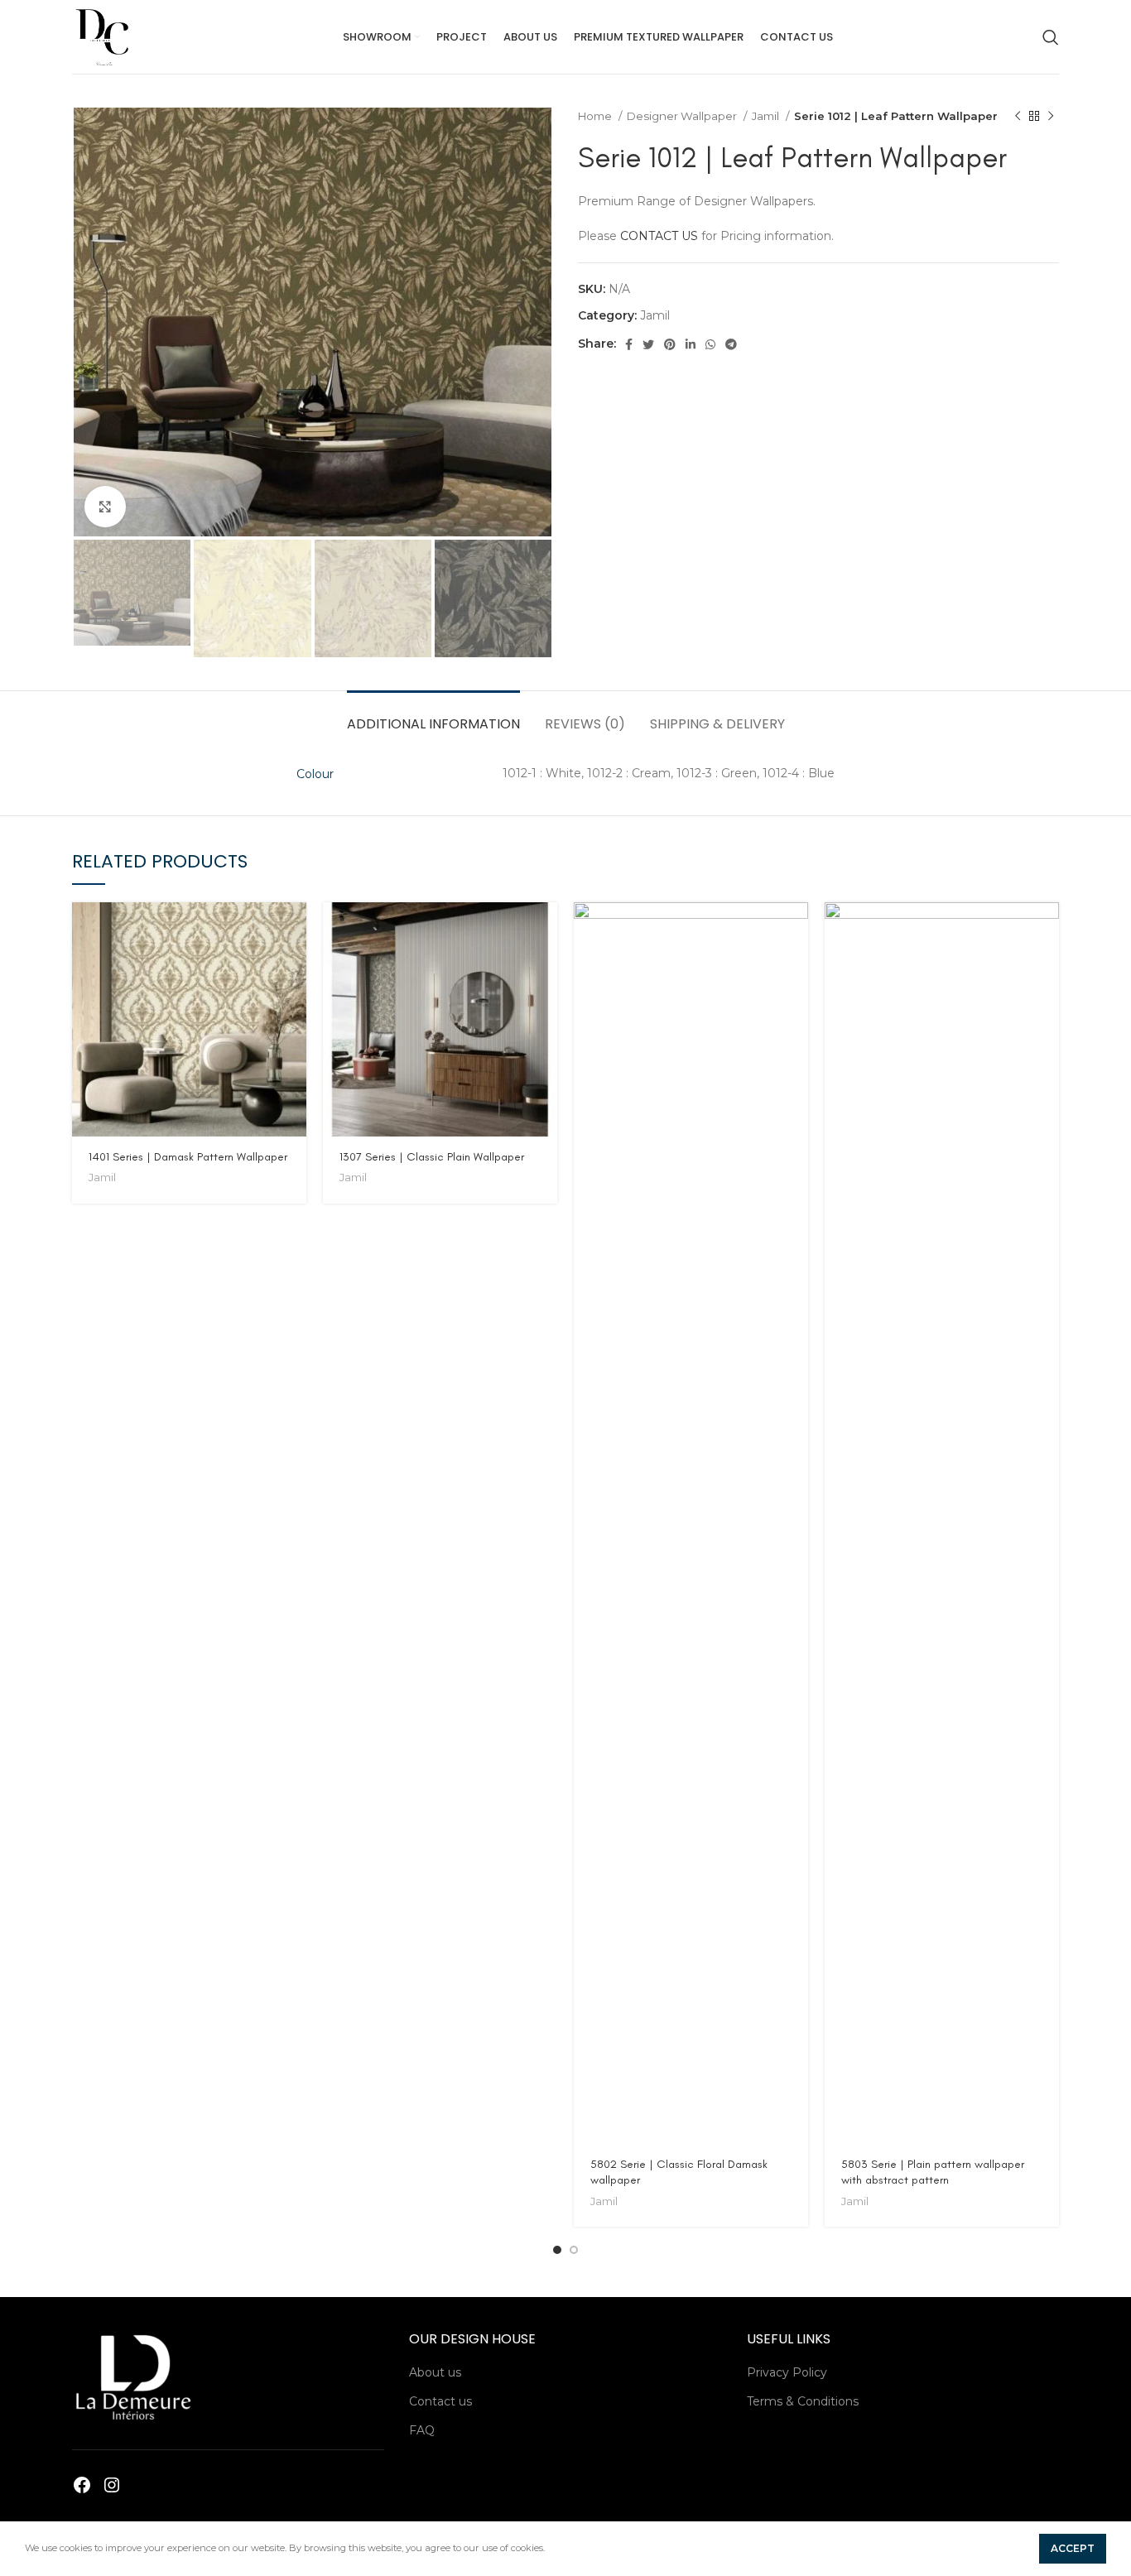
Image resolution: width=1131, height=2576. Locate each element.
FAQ (422, 2430)
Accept (1073, 2548)
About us (435, 2372)
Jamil (767, 116)
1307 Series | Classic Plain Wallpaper (432, 1157)
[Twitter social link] (648, 344)
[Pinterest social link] (670, 344)
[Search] (1051, 37)
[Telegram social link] (731, 344)
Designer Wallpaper (683, 116)
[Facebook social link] (629, 344)
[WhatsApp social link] (710, 344)
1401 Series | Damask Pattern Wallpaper (188, 1157)
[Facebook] (82, 2485)
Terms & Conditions (803, 2401)
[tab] (433, 716)
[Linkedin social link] (691, 344)
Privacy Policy (787, 2372)
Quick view (294, 929)
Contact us (440, 2401)
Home (596, 116)
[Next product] (1051, 117)
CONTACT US (659, 236)
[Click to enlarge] (105, 507)
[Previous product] (1018, 117)
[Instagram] (112, 2485)
